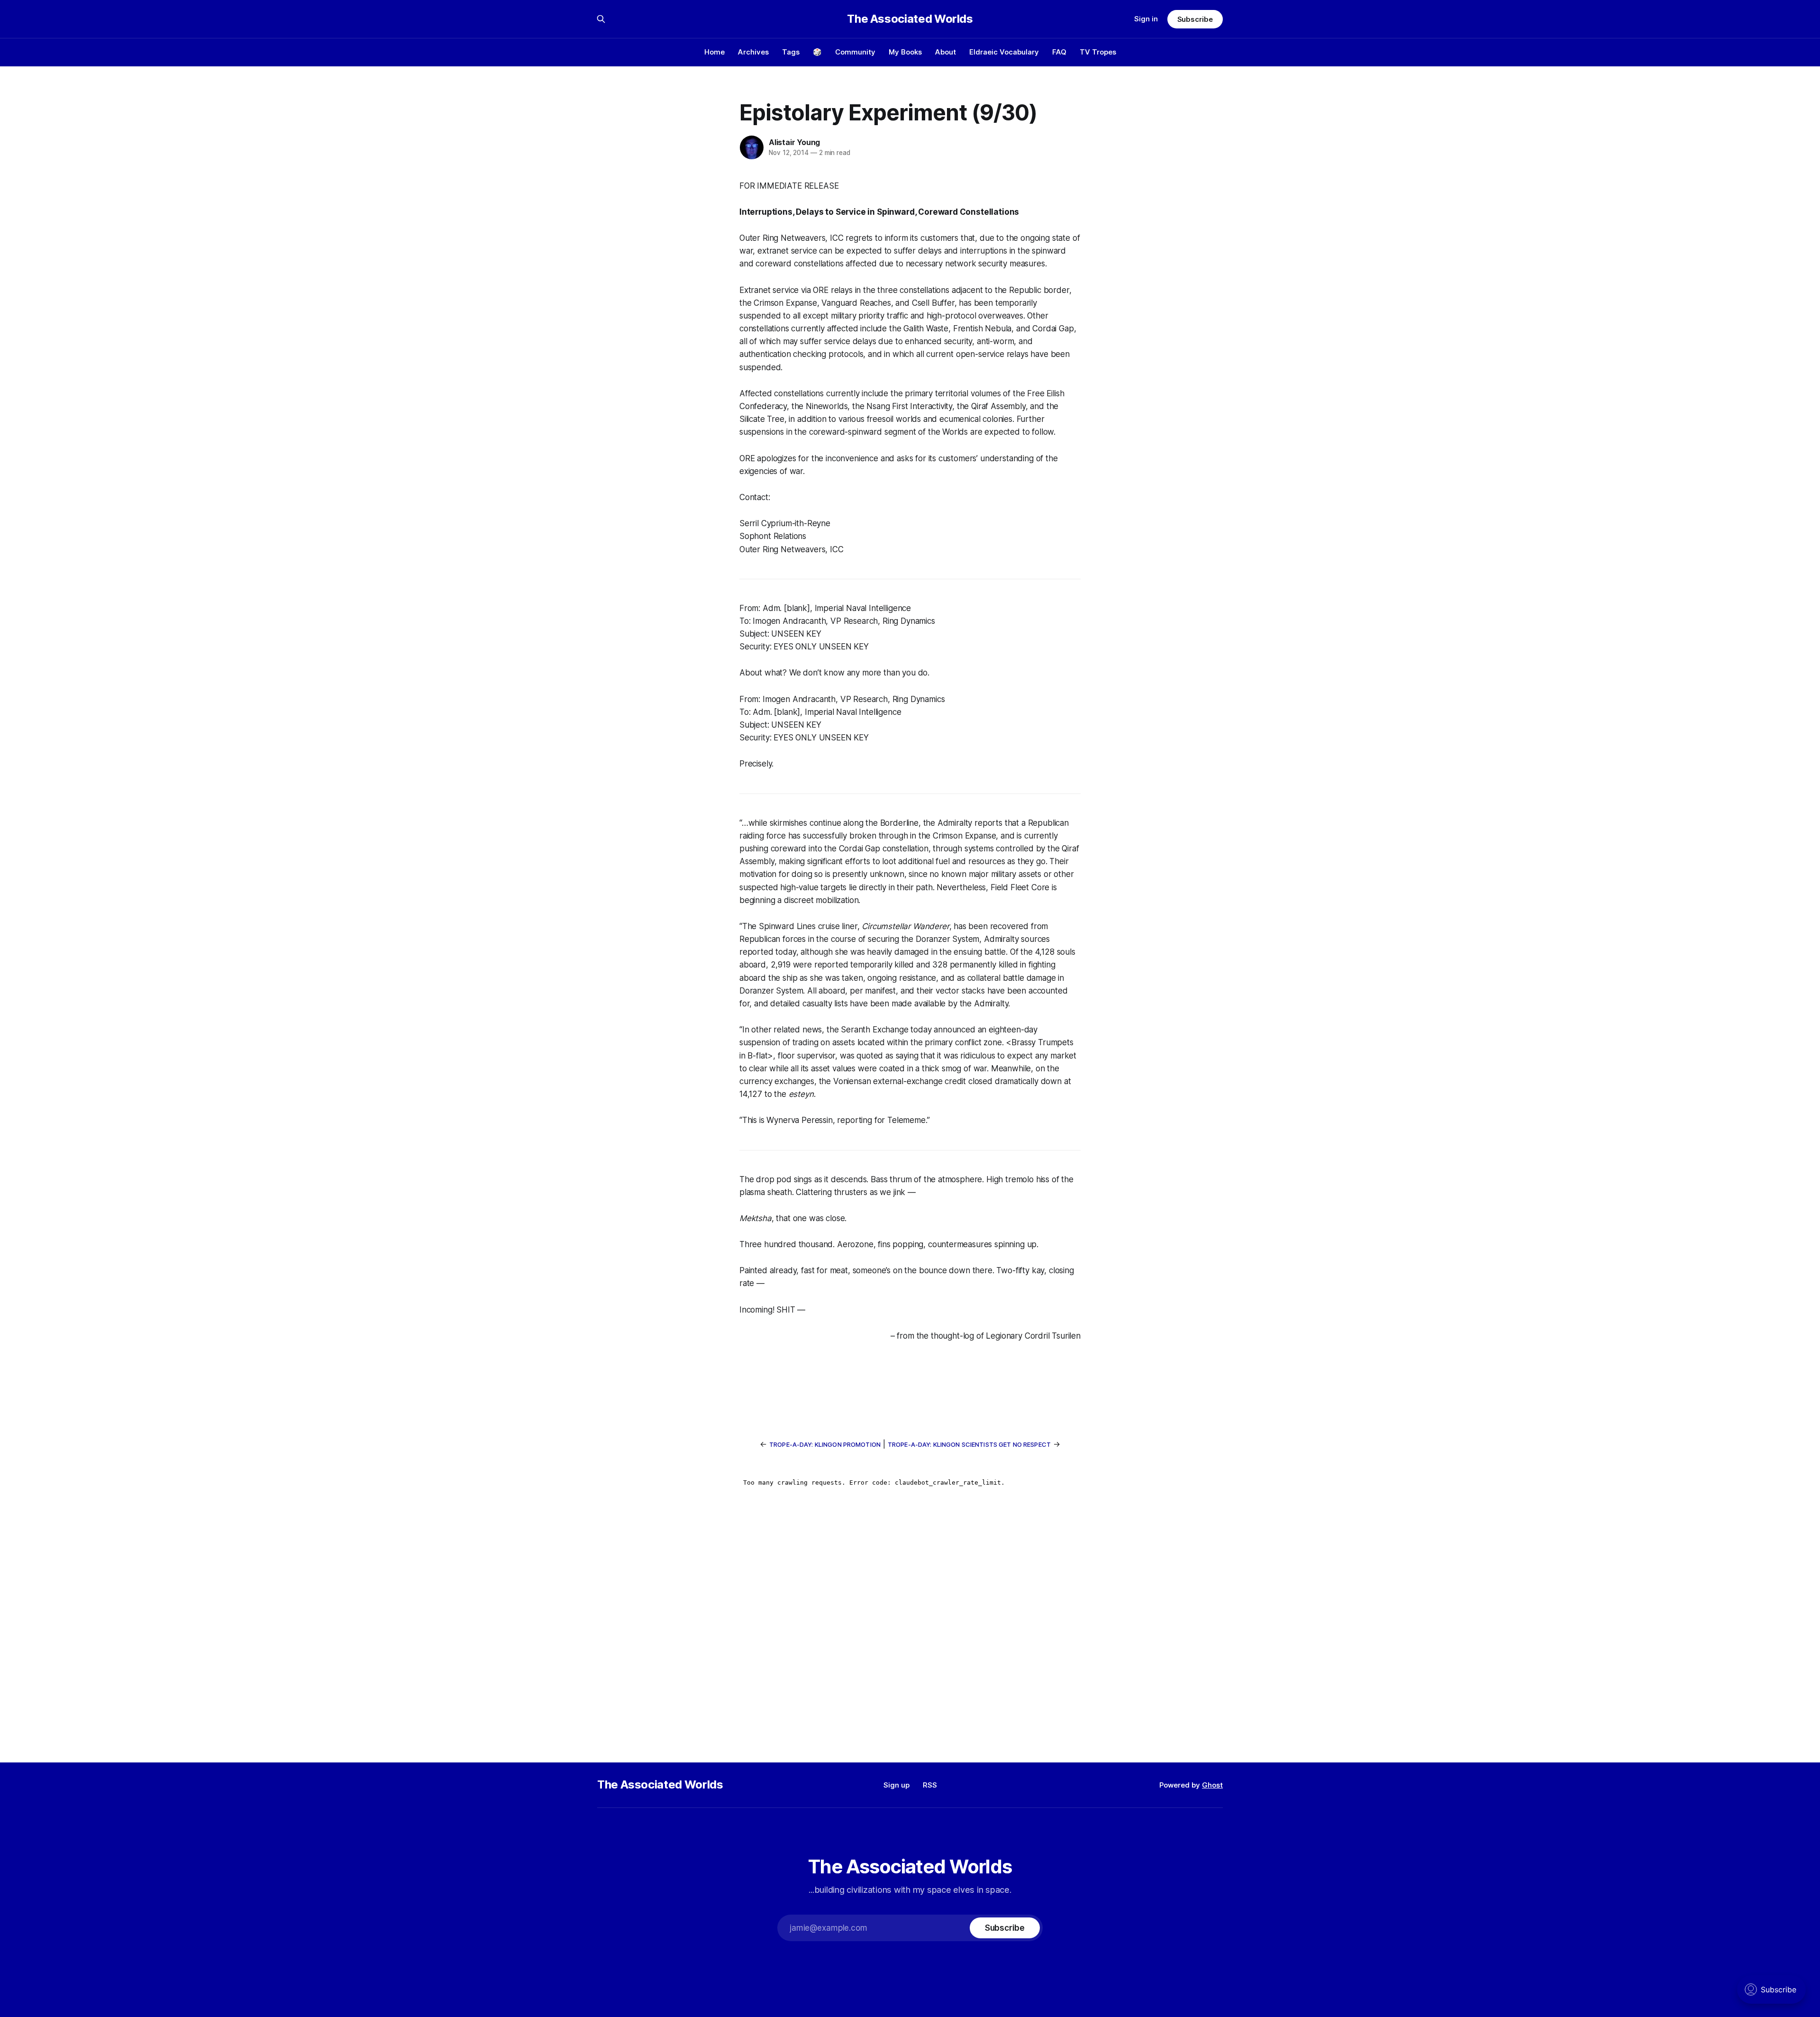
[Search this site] (601, 19)
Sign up (896, 1785)
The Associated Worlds (910, 19)
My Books (905, 52)
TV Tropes (1098, 52)
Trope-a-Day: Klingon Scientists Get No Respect (969, 1444)
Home (714, 52)
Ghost (1212, 1785)
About (946, 52)
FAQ (1059, 52)
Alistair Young (794, 142)
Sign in (1146, 19)
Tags (791, 52)
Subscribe (1195, 19)
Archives (753, 52)
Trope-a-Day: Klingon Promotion (825, 1444)
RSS (930, 1785)
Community (855, 52)
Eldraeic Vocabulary (1004, 52)
